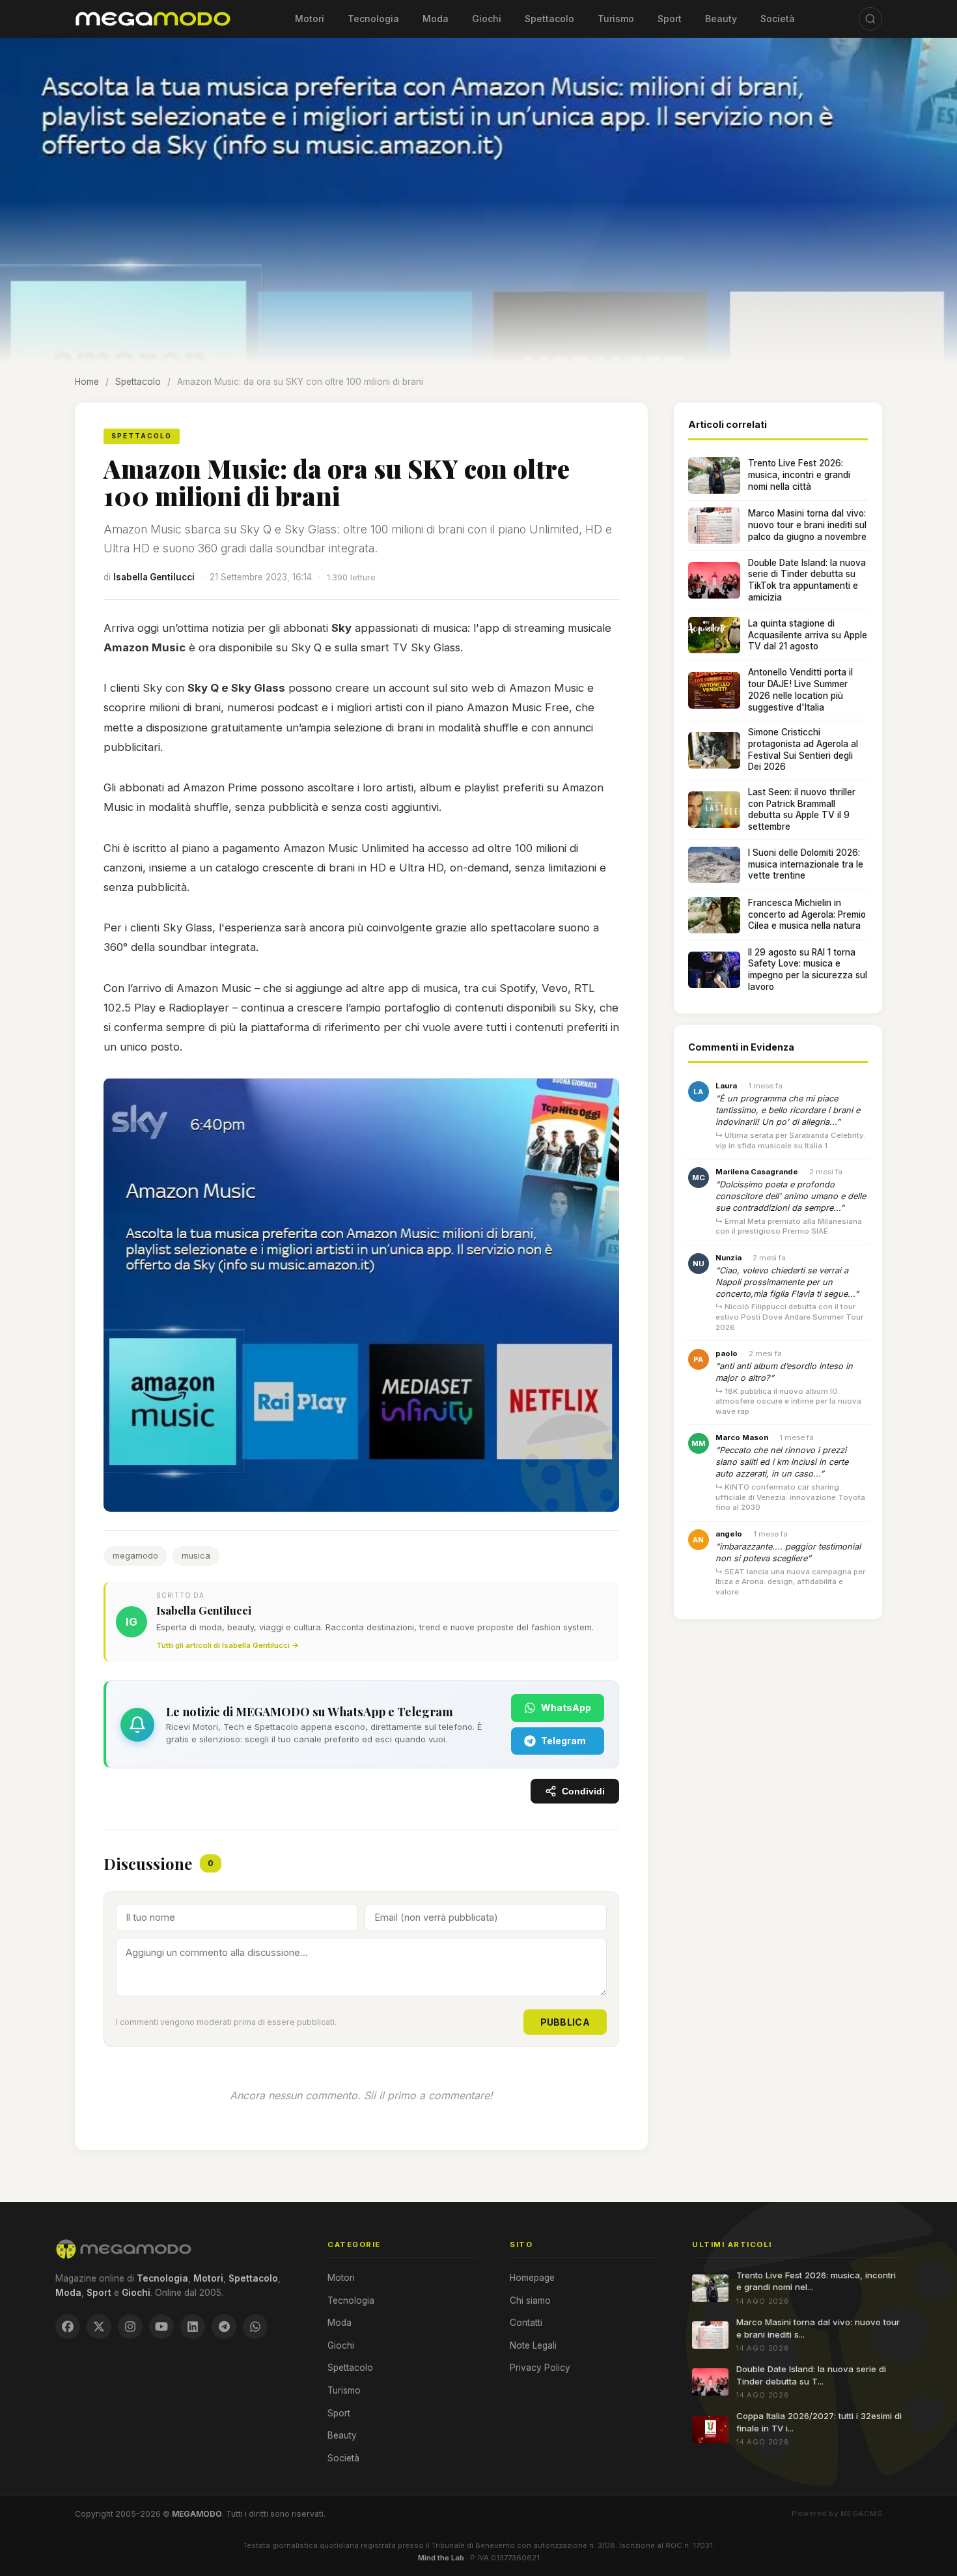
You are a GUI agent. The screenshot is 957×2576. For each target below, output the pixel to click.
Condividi (583, 1791)
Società (778, 19)
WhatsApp (566, 1707)
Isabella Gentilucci (154, 577)
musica (196, 1556)
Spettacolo (549, 19)
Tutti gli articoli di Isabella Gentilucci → (228, 1645)
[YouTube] (161, 2327)
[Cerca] (870, 19)
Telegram (563, 1741)
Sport (670, 19)
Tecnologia (373, 19)
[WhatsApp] (255, 2327)
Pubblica (565, 2022)
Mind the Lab (441, 2558)
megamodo (135, 1556)
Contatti (526, 2323)
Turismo (616, 19)
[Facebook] (68, 2327)
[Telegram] (224, 2327)
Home (87, 382)
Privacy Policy (540, 2368)
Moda (436, 19)
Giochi (487, 19)
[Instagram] (130, 2327)
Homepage (532, 2278)
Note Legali (533, 2345)
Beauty (721, 19)
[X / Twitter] (99, 2327)
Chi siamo (530, 2300)
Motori (310, 19)
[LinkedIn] (193, 2327)
